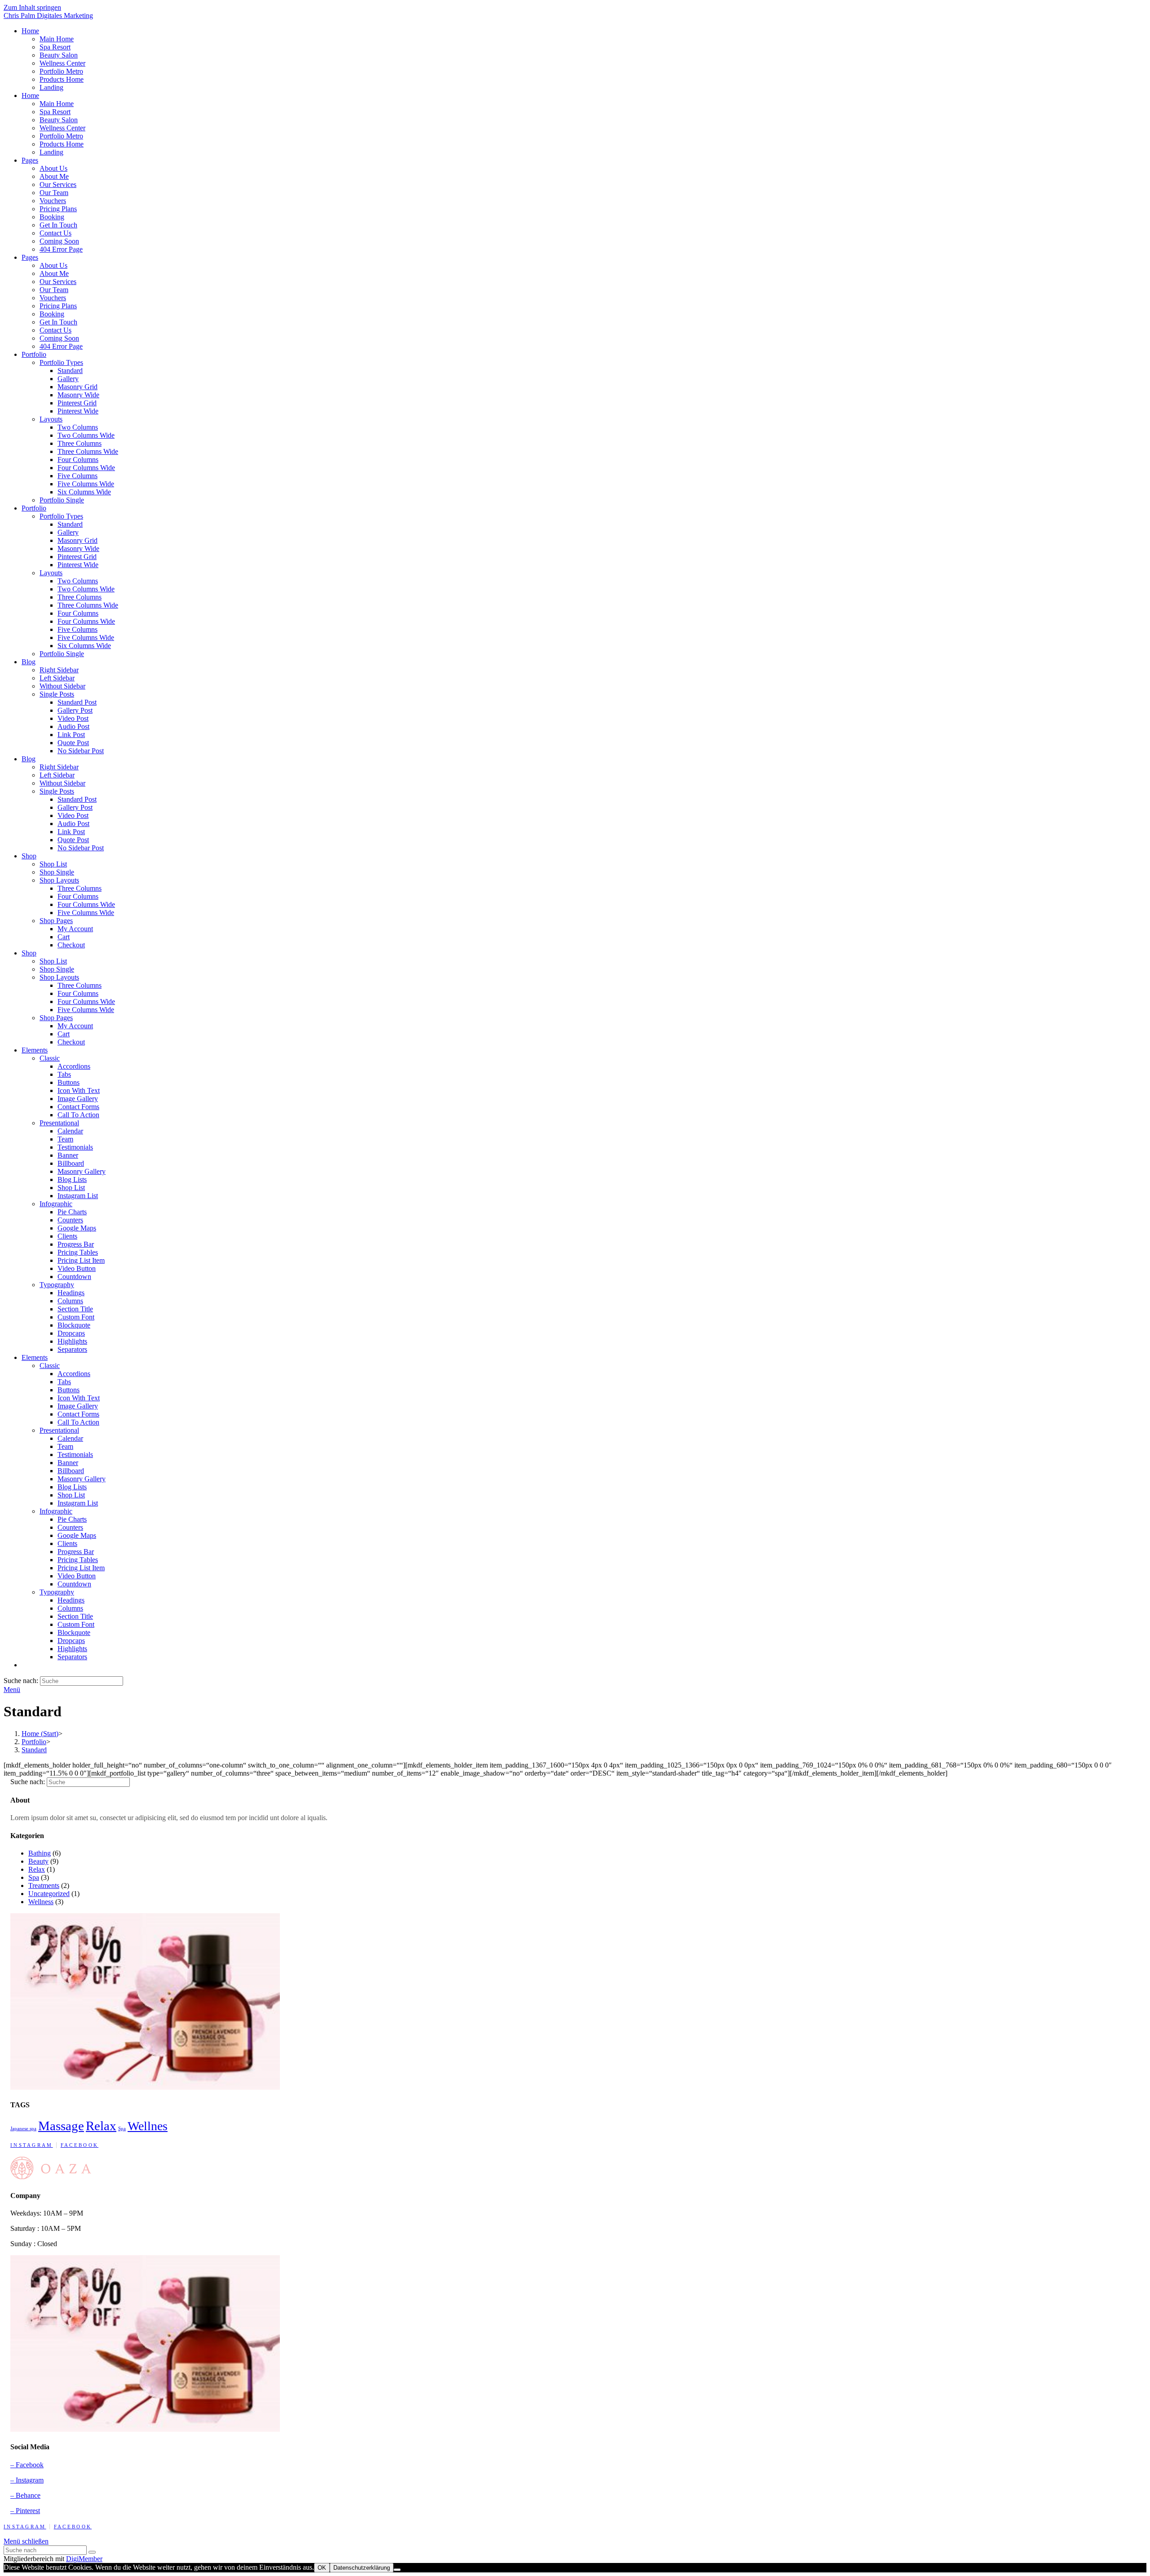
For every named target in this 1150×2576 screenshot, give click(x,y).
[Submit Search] (92, 2552)
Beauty (38, 1861)
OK (322, 2568)
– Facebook (27, 2465)
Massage (61, 2126)
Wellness (41, 1902)
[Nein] (397, 2570)
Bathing (40, 1853)
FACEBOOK (80, 2145)
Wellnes (148, 2126)
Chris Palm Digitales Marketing (48, 16)
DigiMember (84, 2559)
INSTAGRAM (32, 2145)
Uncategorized (49, 1894)
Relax (37, 1869)
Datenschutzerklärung (362, 2568)
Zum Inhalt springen (32, 7)
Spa (34, 1877)
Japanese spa (23, 2129)
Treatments (44, 1885)
